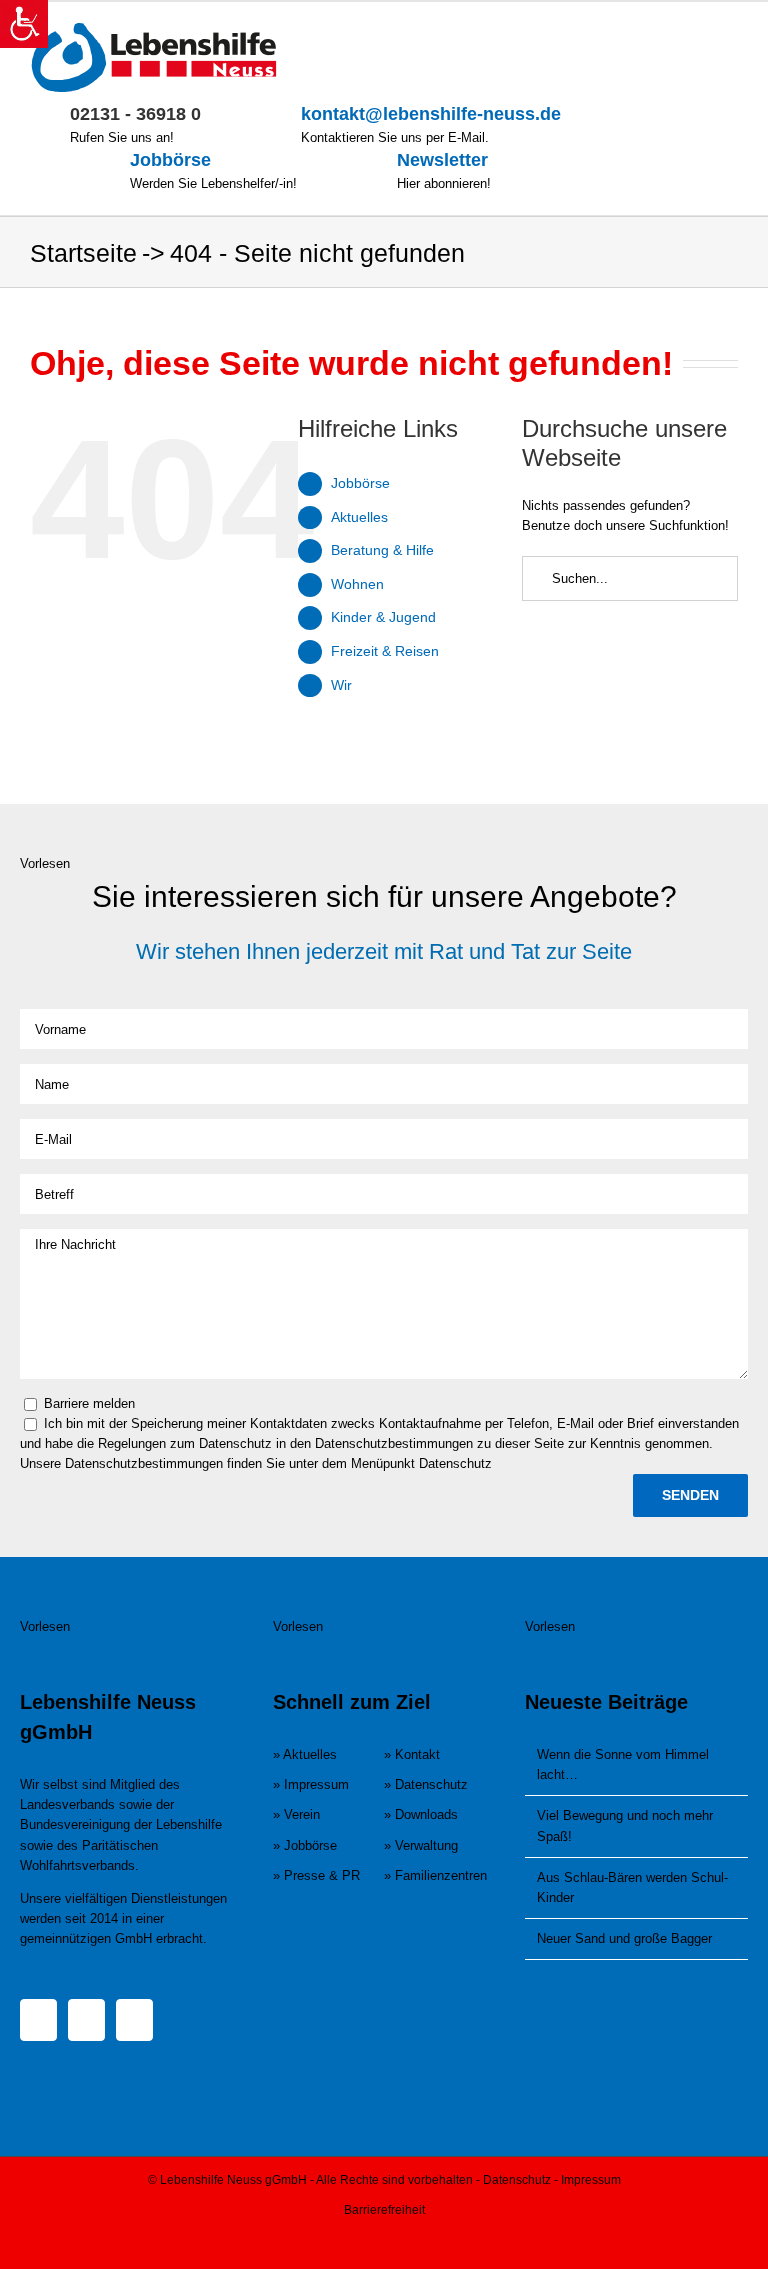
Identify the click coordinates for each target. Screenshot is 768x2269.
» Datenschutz (426, 1784)
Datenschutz (517, 2180)
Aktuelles (359, 517)
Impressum (591, 2180)
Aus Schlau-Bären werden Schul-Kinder (632, 1887)
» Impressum (311, 1784)
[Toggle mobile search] (694, 32)
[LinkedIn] (134, 2020)
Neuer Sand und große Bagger (624, 1938)
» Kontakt (412, 1754)
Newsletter (442, 160)
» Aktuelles (305, 1754)
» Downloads (421, 1814)
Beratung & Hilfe (382, 550)
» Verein (296, 1814)
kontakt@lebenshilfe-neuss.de (431, 114)
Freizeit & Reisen (385, 651)
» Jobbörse (305, 1845)
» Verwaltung (421, 1845)
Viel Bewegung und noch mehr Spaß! (625, 1825)
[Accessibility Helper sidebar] (24, 24)
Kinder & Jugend (383, 617)
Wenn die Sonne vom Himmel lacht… (623, 1764)
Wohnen (357, 584)
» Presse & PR (316, 1875)
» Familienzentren (435, 1875)
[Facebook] (38, 2020)
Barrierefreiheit (384, 2210)
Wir (341, 685)
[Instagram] (86, 2020)
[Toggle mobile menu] (730, 32)
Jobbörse (170, 160)
